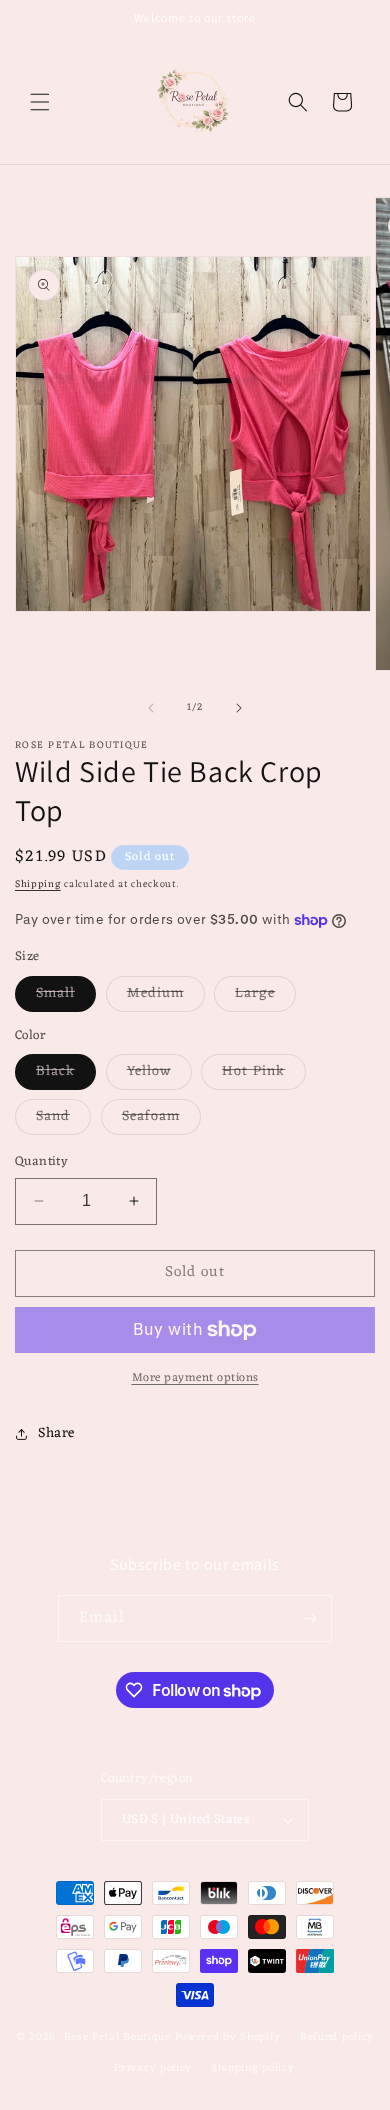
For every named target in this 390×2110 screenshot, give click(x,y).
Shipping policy (253, 2068)
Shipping (38, 884)
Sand (63, 1119)
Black (66, 1074)
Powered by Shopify (228, 2037)
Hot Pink (264, 1074)
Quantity (41, 1162)
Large (265, 996)
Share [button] (56, 1433)
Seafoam (161, 1119)
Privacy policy (153, 2068)
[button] (40, 102)
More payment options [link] (195, 1378)
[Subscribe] (309, 1618)
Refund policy (337, 2037)
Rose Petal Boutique (117, 2037)
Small (66, 996)
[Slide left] (151, 708)
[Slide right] (239, 708)
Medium (166, 996)
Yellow (159, 1074)
